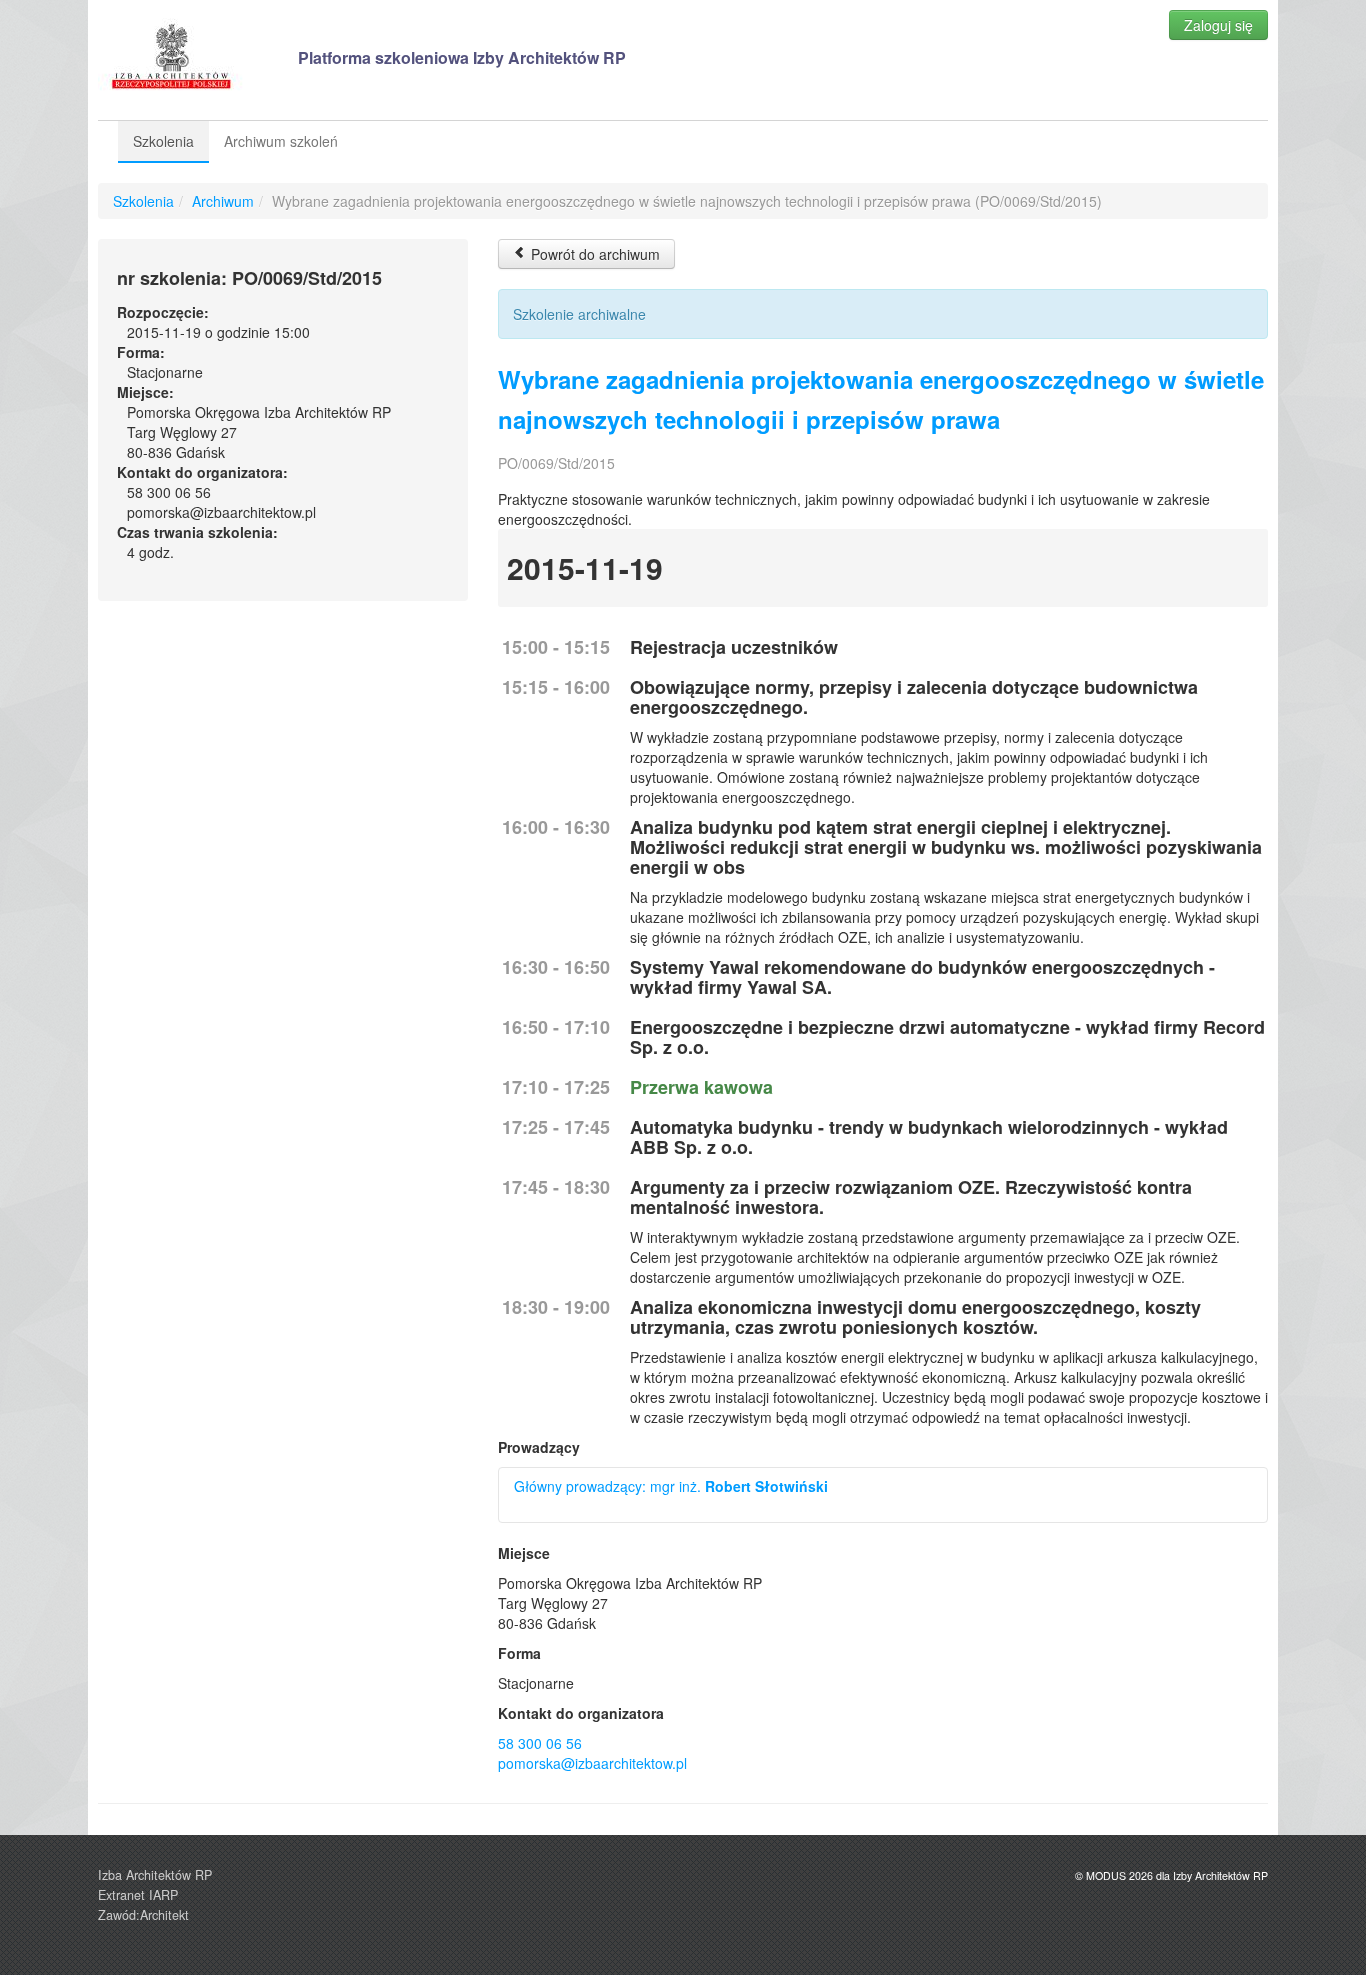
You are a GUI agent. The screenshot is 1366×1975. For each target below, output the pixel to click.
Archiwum (223, 201)
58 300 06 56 (540, 1743)
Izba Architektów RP (155, 1875)
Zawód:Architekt (143, 1915)
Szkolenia (163, 141)
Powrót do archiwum (593, 254)
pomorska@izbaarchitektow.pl (592, 1763)
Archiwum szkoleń (281, 141)
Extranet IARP (138, 1895)
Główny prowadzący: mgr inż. (671, 1486)
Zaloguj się (1218, 25)
